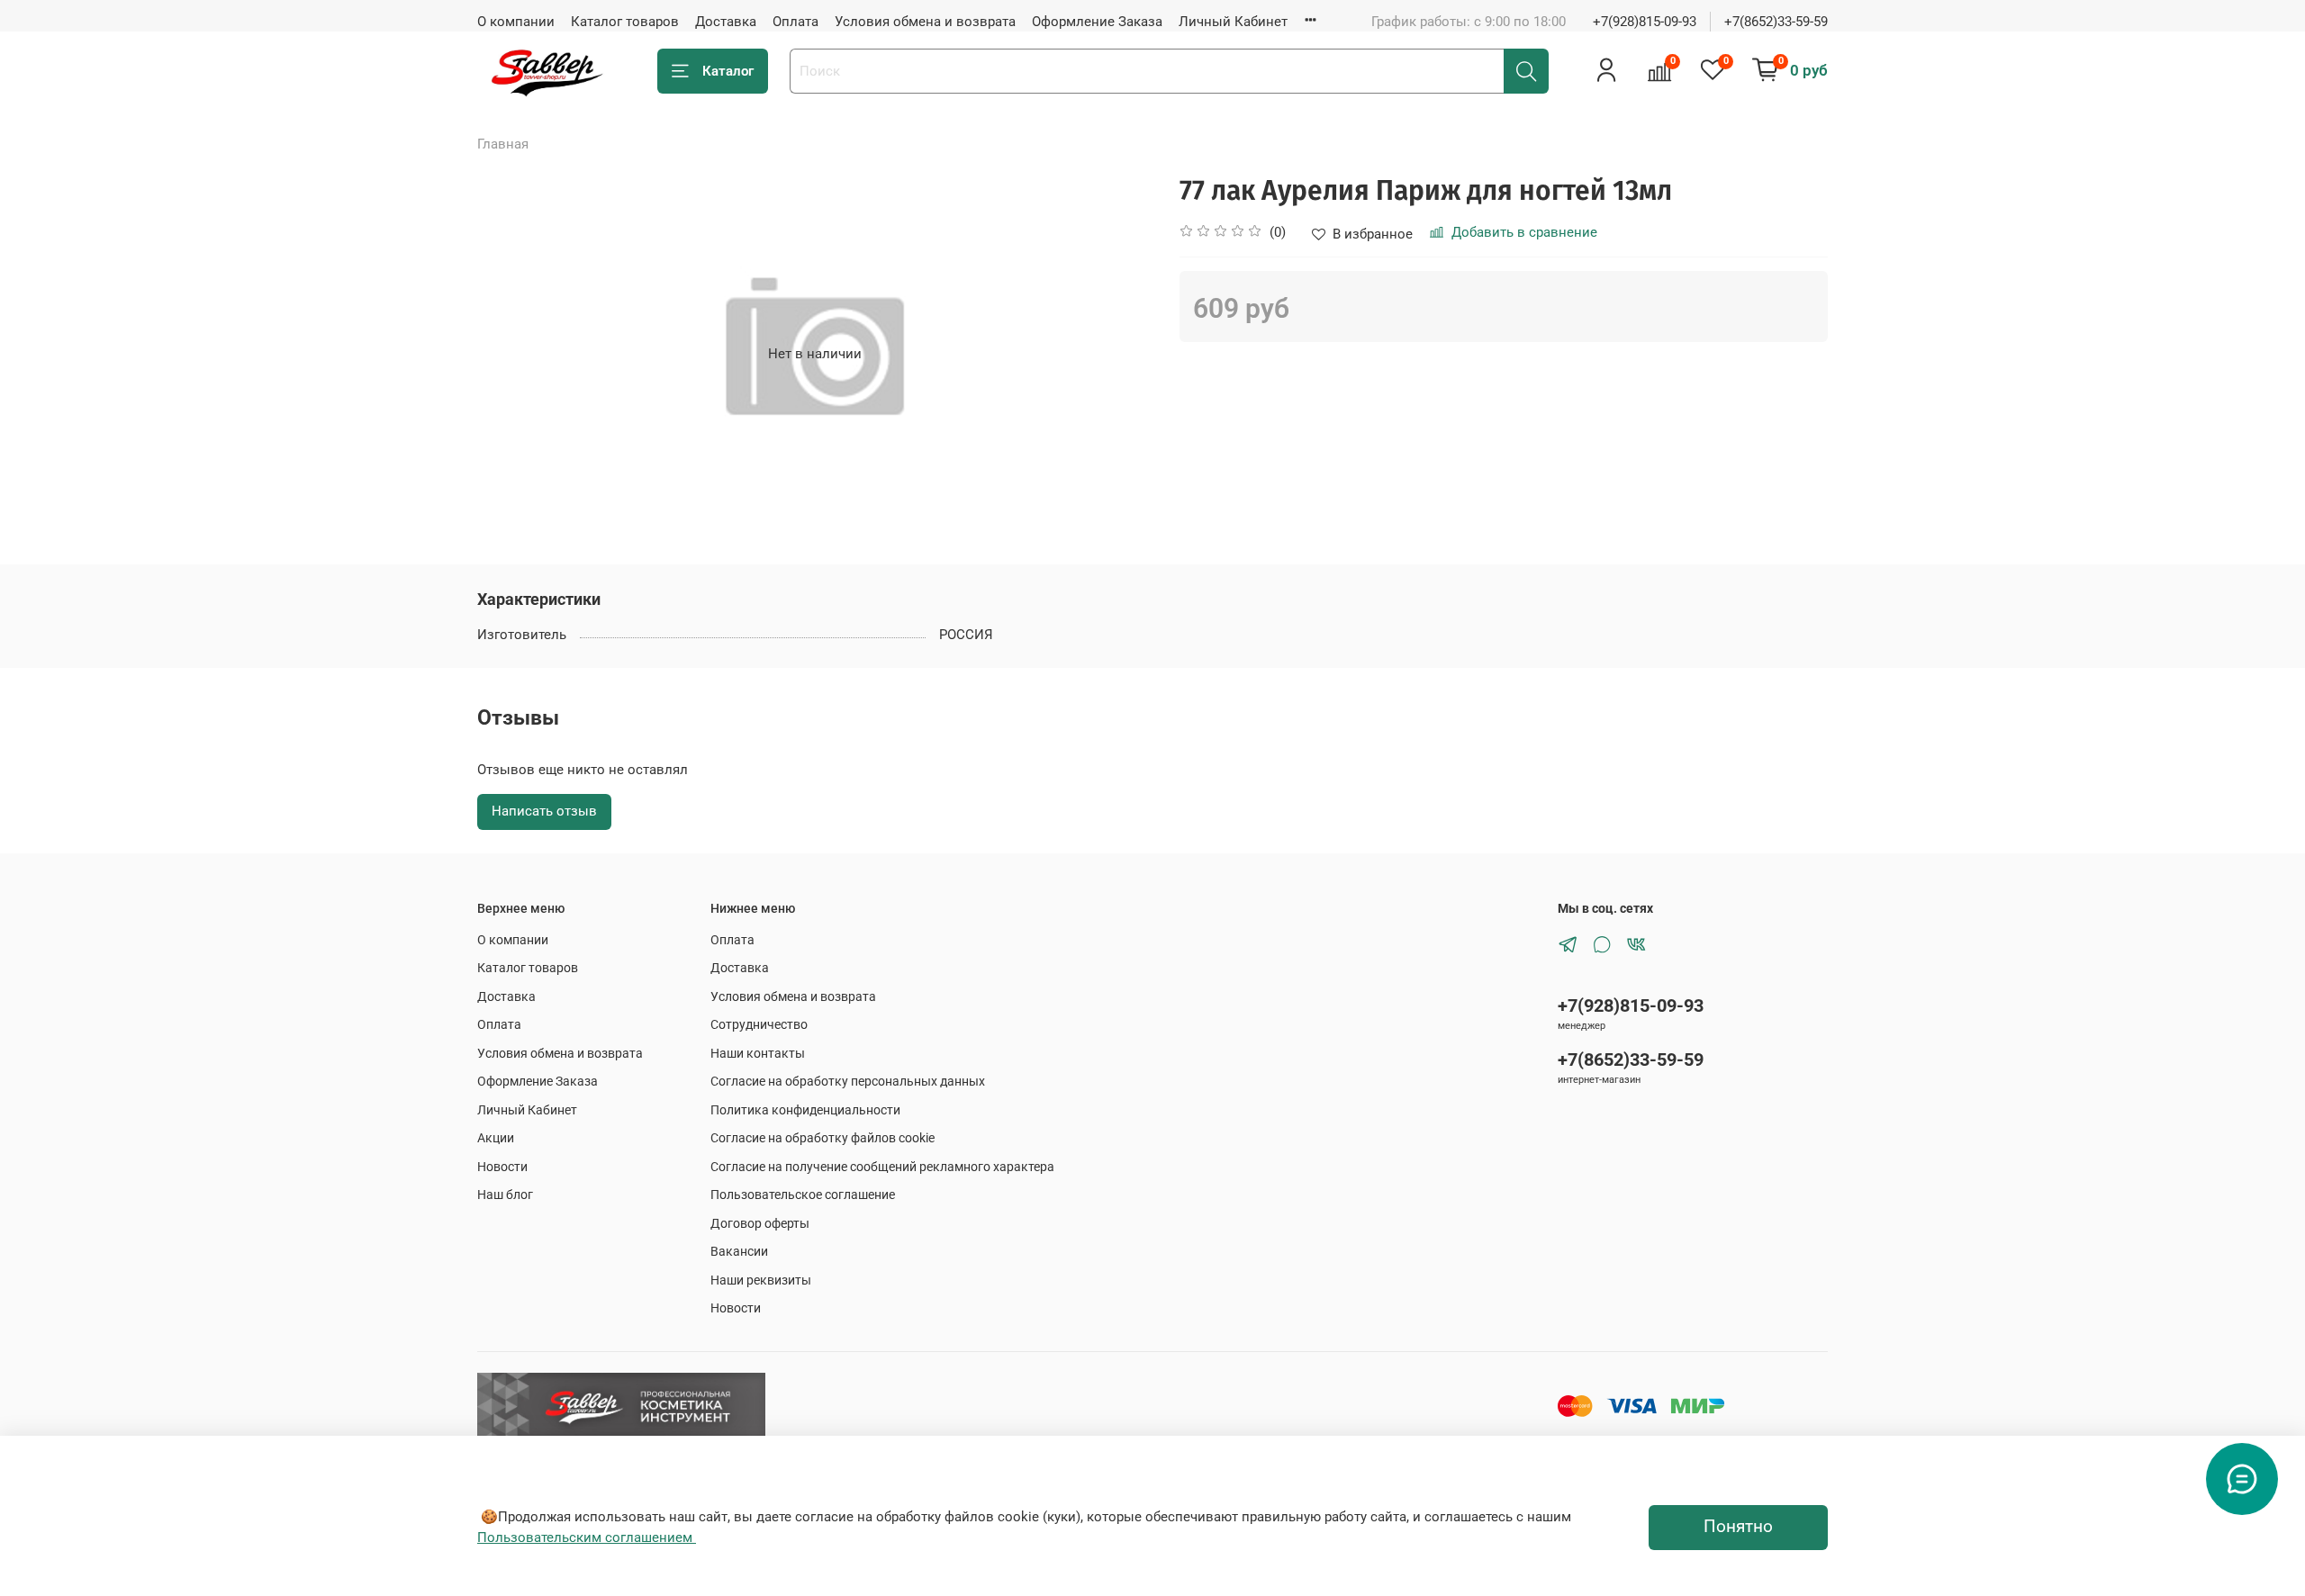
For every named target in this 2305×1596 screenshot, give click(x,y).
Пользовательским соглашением (587, 1537)
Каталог (728, 71)
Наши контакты (758, 1053)
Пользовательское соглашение (803, 1195)
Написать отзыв (544, 811)
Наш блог (505, 1195)
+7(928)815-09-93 (1645, 22)
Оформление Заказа (1097, 22)
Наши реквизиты (761, 1280)
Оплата (795, 22)
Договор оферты (760, 1223)
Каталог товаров (625, 22)
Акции (496, 1138)
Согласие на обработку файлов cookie (823, 1138)
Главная (503, 144)
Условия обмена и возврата (925, 22)
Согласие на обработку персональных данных (848, 1081)
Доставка (726, 22)
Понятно (1738, 1527)
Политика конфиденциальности (805, 1110)
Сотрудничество (759, 1024)
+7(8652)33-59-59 (1776, 22)
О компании (516, 22)
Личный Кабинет (1233, 22)
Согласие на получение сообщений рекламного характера (882, 1167)
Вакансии (739, 1251)
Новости (502, 1167)
